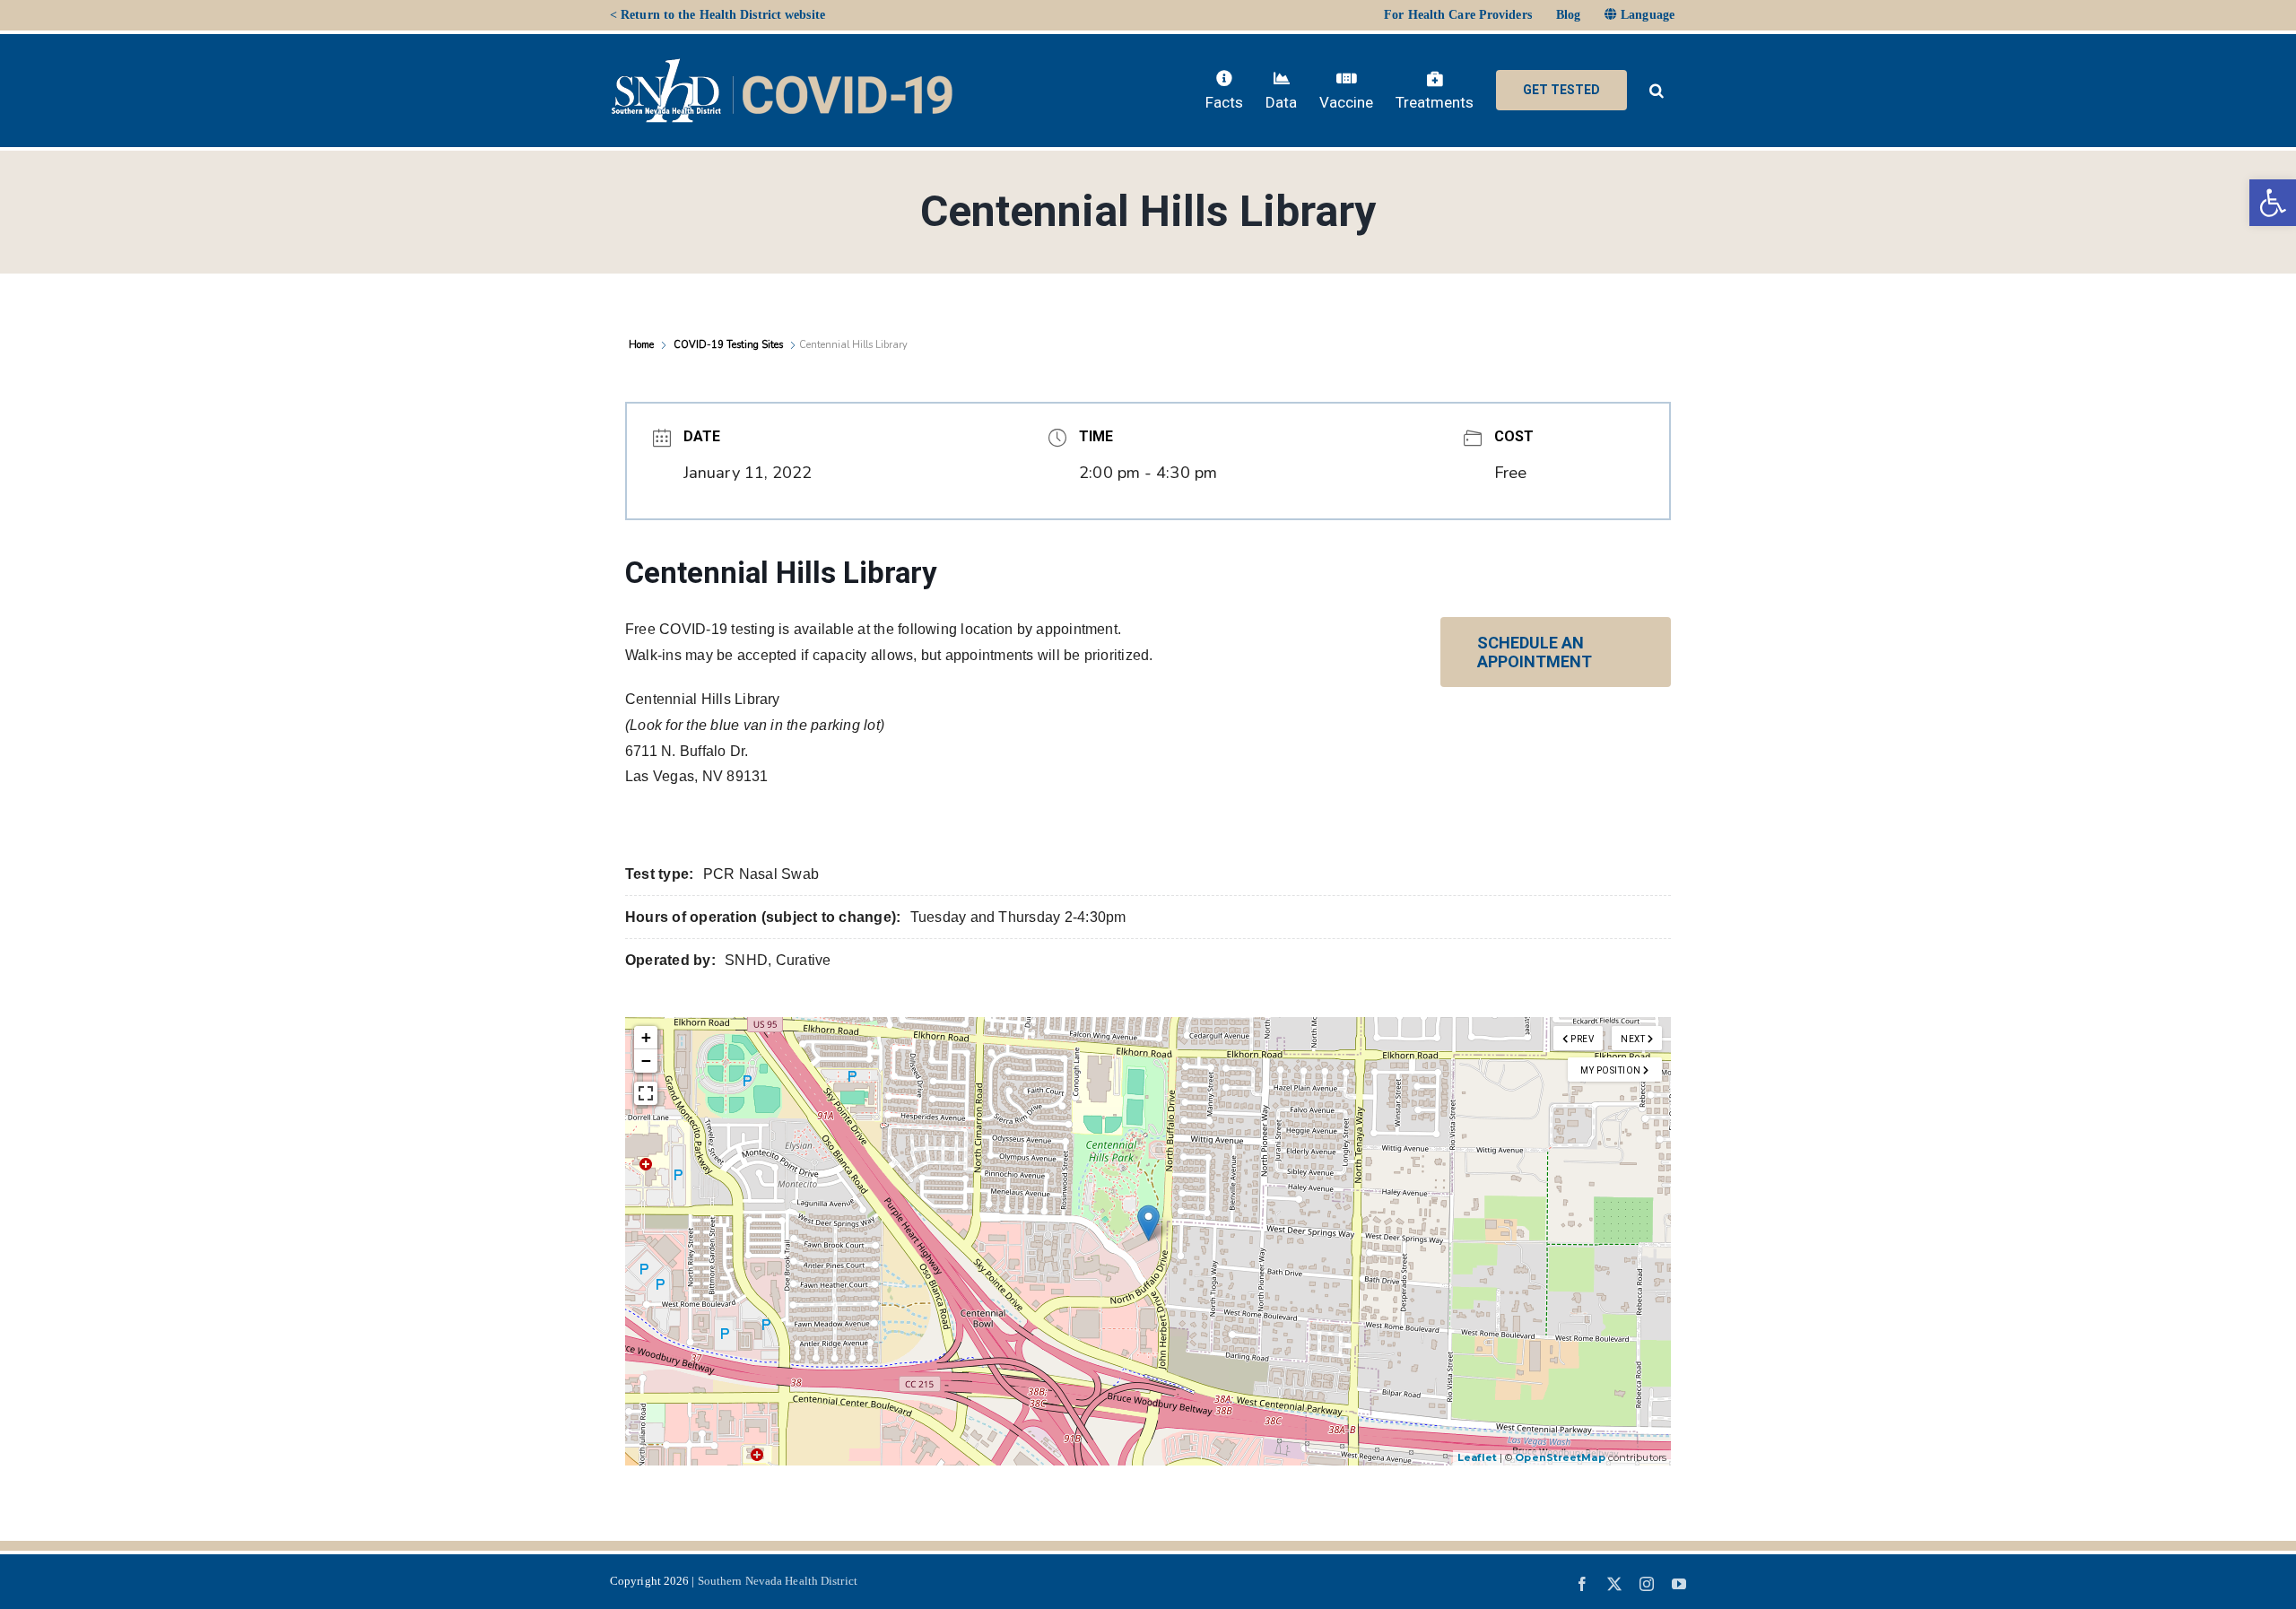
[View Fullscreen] (646, 1093)
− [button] (646, 1061)
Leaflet (1477, 1457)
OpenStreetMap (1560, 1457)
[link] (2273, 203)
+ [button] (646, 1037)
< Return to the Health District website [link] (717, 15)
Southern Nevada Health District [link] (778, 1581)
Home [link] (643, 345)
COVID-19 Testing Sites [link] (728, 345)
